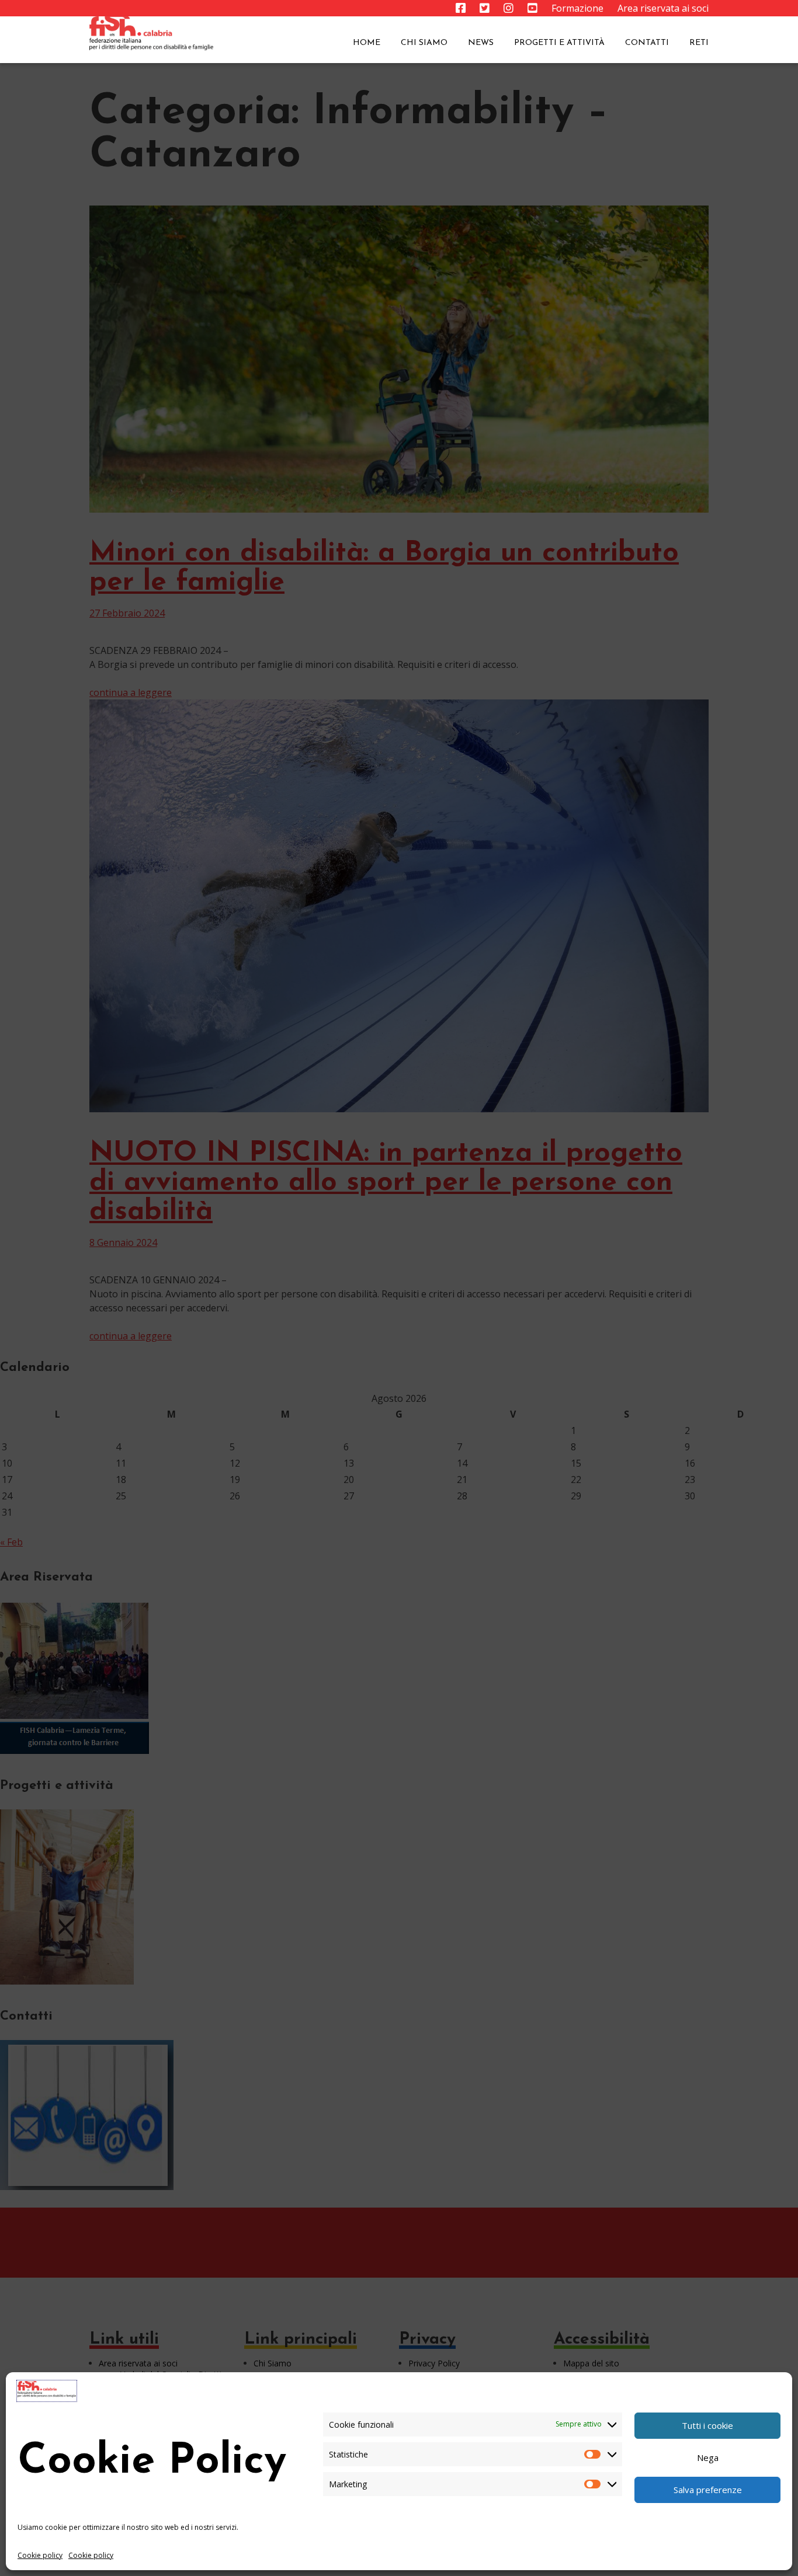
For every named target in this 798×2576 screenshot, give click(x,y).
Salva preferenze (708, 2490)
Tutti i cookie (707, 2425)
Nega (708, 2457)
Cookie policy (40, 2555)
